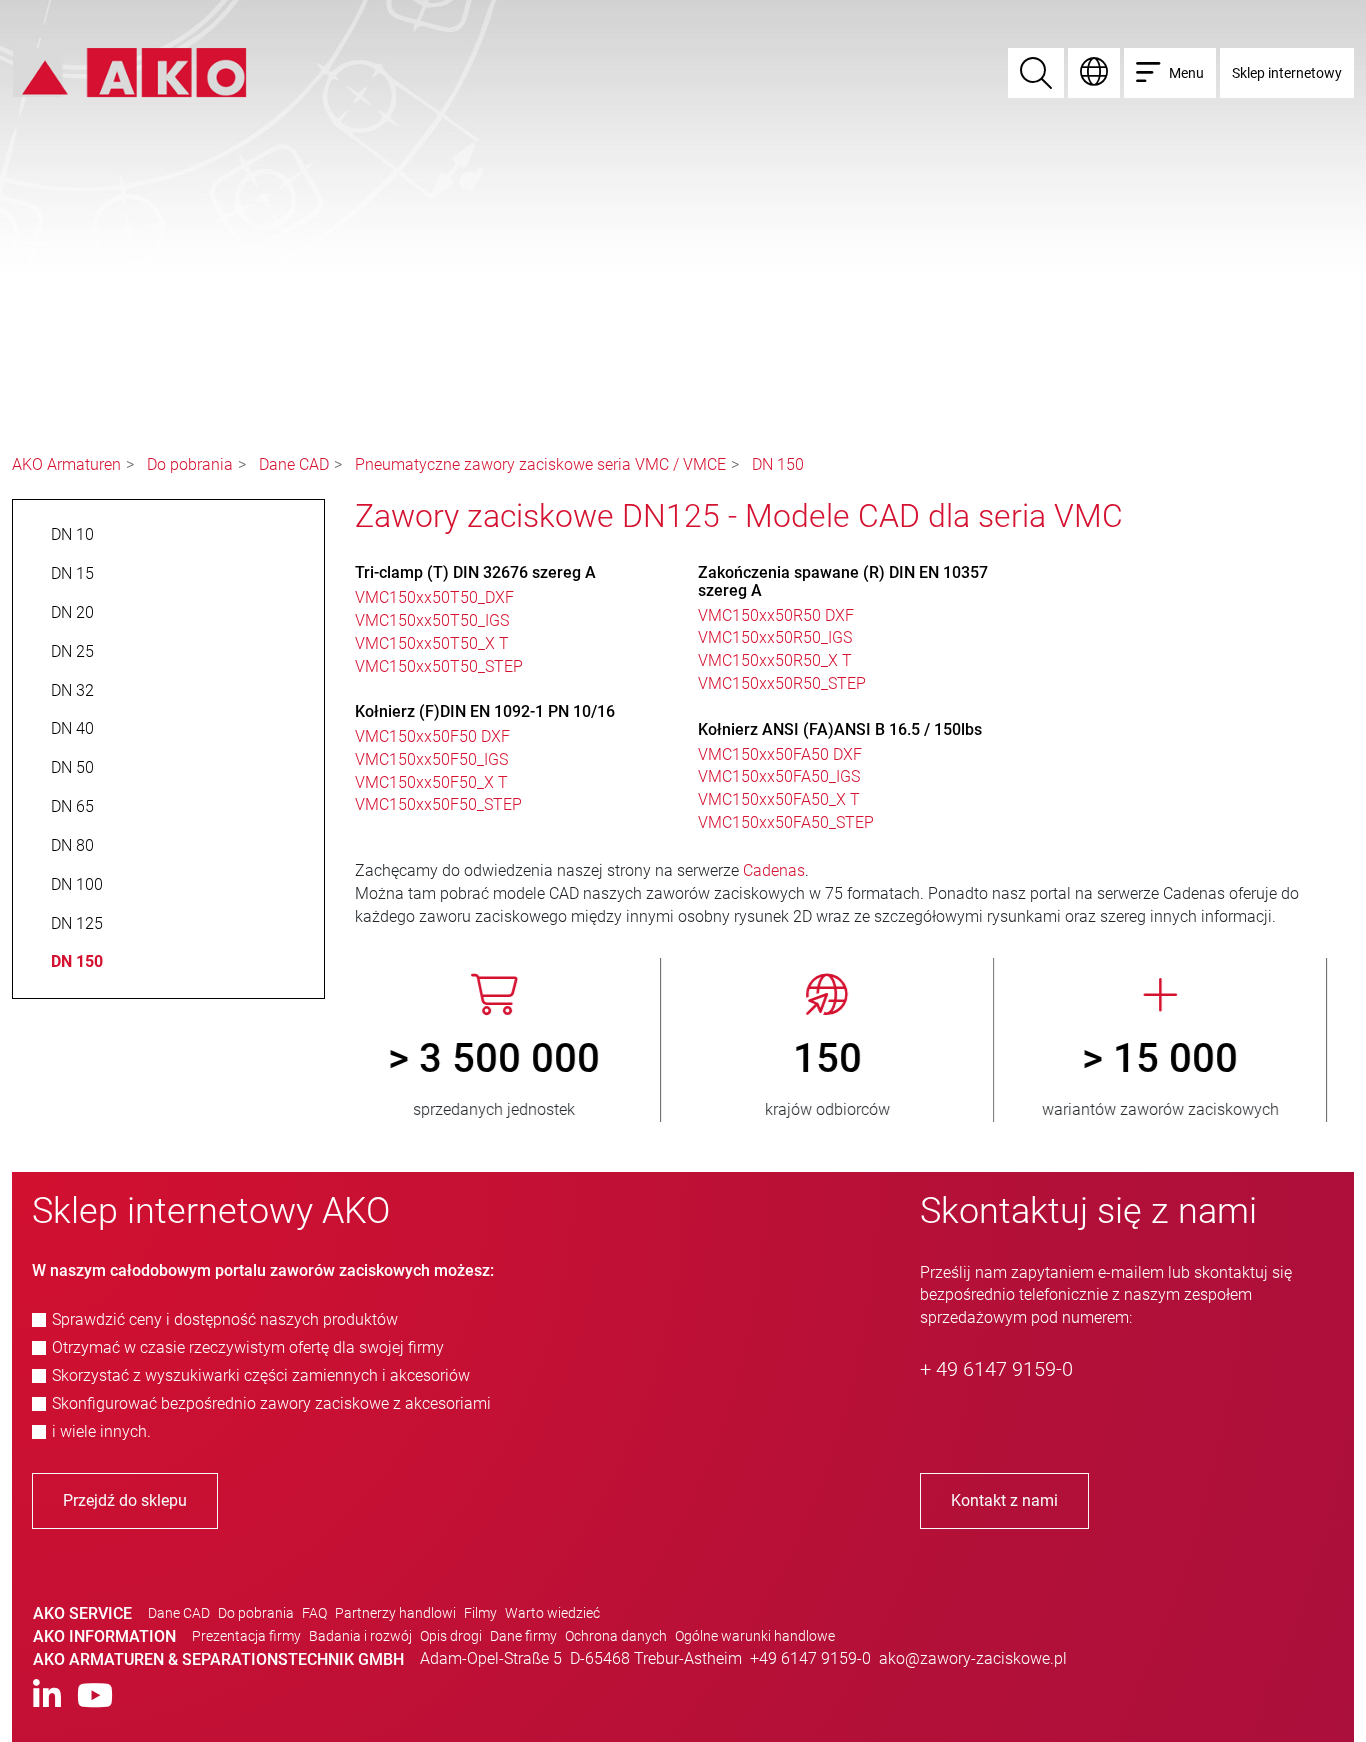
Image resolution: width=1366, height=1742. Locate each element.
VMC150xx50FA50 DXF (780, 754)
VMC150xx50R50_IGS (775, 637)
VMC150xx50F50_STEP (438, 804)
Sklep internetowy (1287, 73)
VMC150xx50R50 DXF (776, 615)
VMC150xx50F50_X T (431, 782)
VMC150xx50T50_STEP (439, 666)
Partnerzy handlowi (395, 1613)
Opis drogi (451, 1636)
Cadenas (774, 870)
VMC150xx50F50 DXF (432, 736)
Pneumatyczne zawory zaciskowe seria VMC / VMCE (540, 464)
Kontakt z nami (1004, 1500)
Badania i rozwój (360, 1636)
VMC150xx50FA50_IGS (779, 776)
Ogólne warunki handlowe (755, 1636)
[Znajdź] (1036, 73)
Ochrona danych (616, 1636)
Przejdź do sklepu (125, 1500)
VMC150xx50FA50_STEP (786, 822)
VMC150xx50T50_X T (432, 643)
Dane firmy (523, 1636)
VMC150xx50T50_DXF (434, 597)
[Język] (1094, 73)
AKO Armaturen (66, 464)
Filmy (480, 1613)
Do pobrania (190, 464)
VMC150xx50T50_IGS (432, 620)
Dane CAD (294, 464)
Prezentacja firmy (246, 1636)
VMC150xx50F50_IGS (431, 759)
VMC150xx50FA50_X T (779, 799)
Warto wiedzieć (552, 1613)
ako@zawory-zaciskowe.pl (973, 1658)
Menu (1186, 73)
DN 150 (778, 464)
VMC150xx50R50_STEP (782, 683)
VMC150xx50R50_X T (775, 660)
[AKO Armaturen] (129, 71)
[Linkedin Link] (47, 1696)
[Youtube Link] (95, 1696)
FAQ (314, 1613)
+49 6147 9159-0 (810, 1658)
